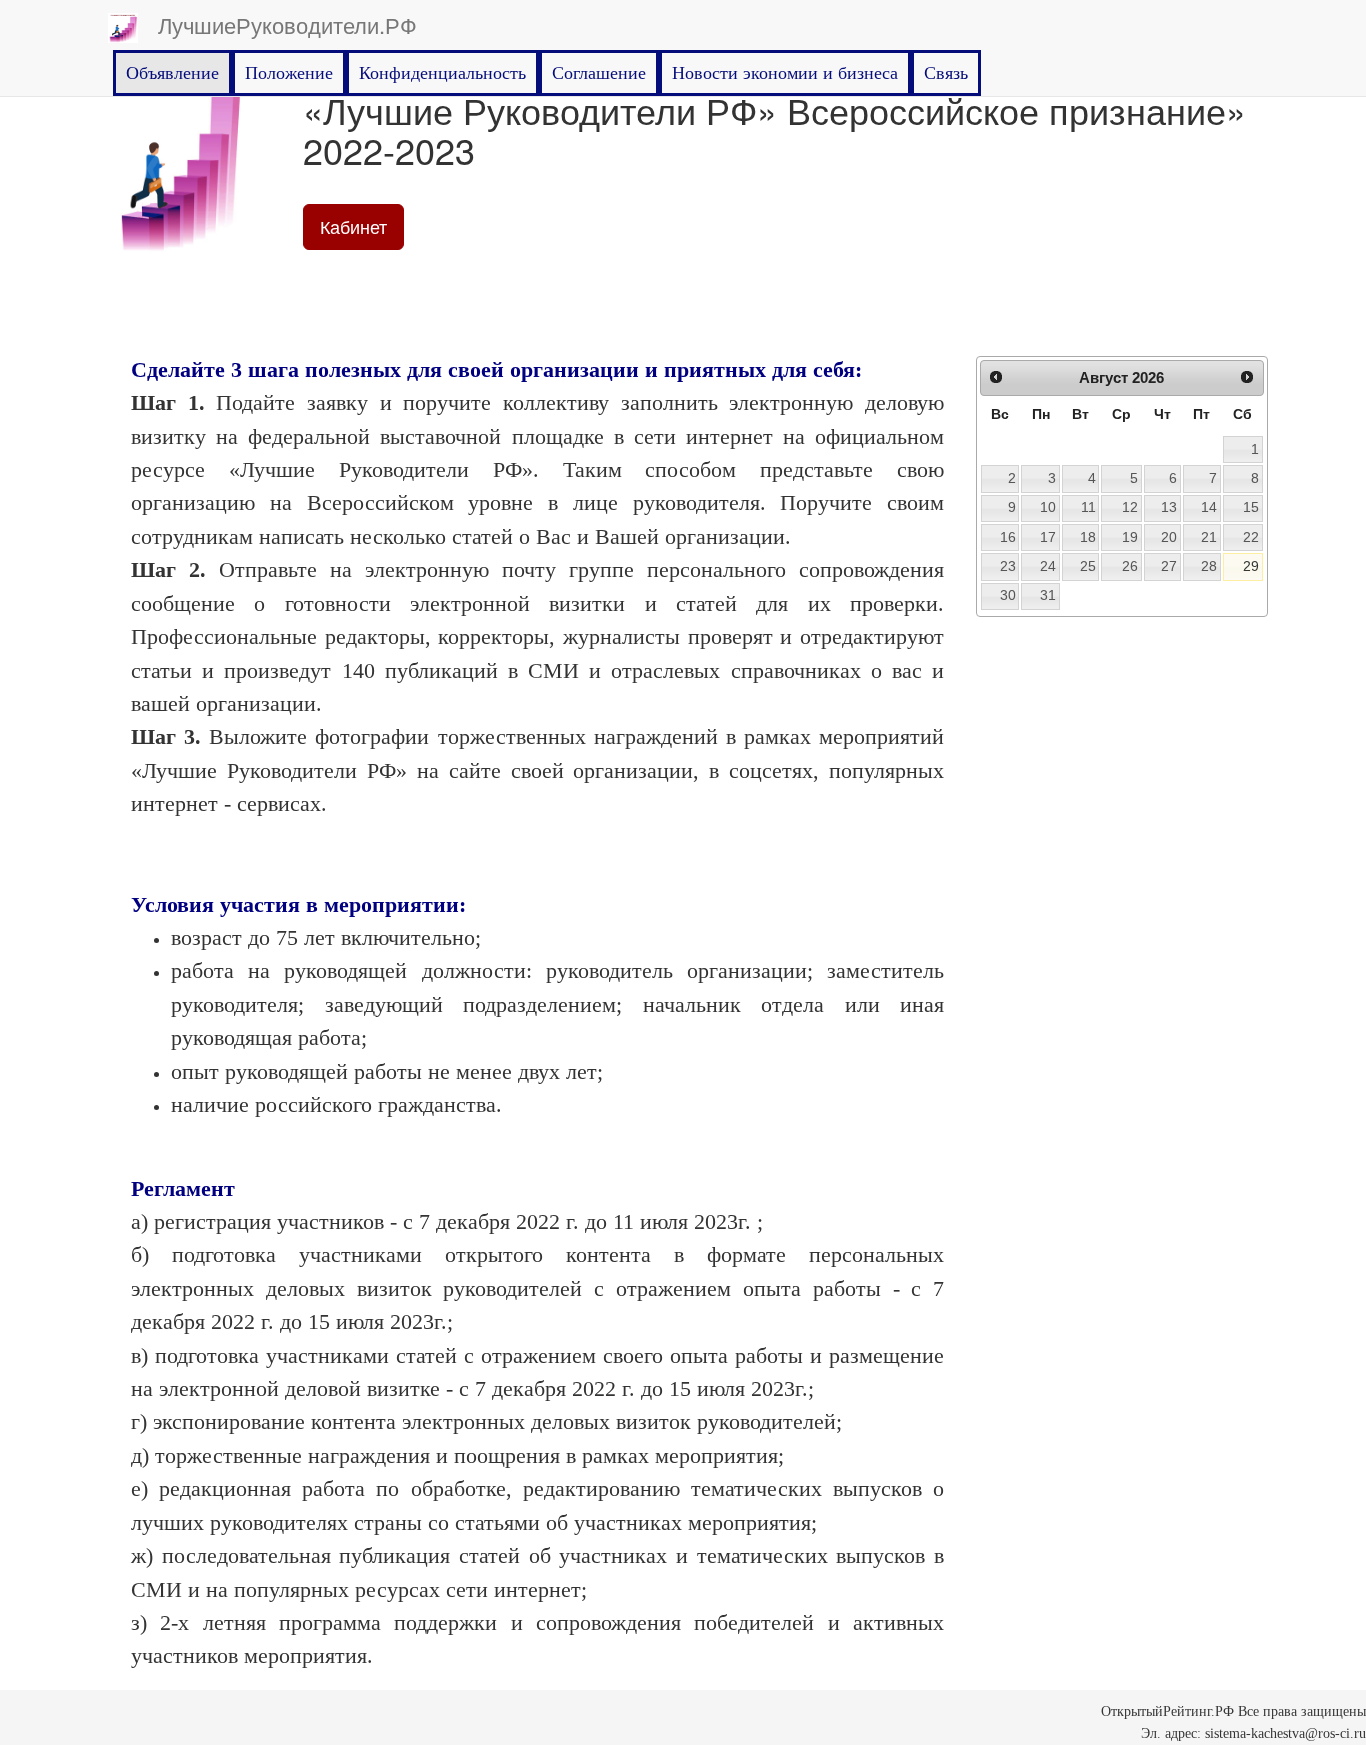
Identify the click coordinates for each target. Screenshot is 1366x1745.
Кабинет (353, 226)
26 (1130, 566)
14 (1209, 507)
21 (1209, 537)
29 (1251, 566)
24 (1048, 566)
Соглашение (599, 73)
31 (1048, 595)
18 (1088, 537)
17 (1048, 537)
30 (1008, 595)
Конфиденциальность (442, 73)
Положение (289, 73)
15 (1251, 507)
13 (1169, 507)
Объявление (172, 73)
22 (1251, 537)
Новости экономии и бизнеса (785, 73)
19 (1130, 537)
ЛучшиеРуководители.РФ (287, 24)
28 (1209, 566)
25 (1088, 566)
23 (1008, 566)
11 (1088, 507)
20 (1169, 537)
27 (1169, 566)
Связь (946, 73)
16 (1008, 537)
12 (1130, 507)
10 (1048, 507)
